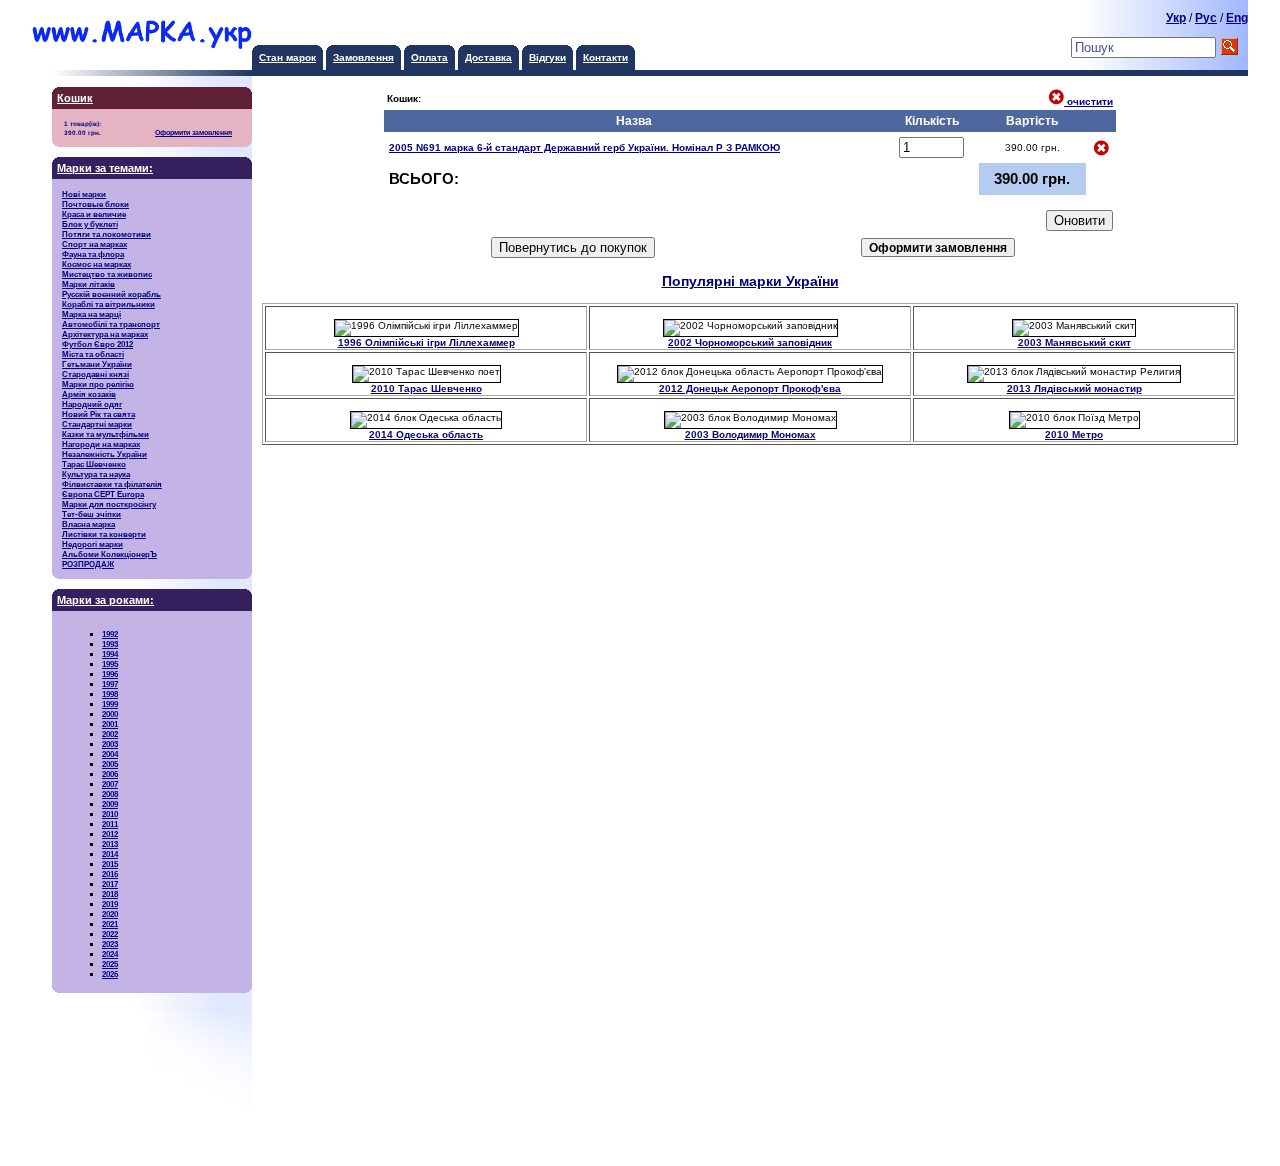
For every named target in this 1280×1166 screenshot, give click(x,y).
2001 (110, 724)
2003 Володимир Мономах (750, 434)
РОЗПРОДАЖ (88, 564)
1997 (110, 684)
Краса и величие (94, 214)
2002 (110, 734)
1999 (110, 704)
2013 (110, 844)
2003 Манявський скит (1074, 342)
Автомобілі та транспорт (111, 324)
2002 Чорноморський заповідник (750, 342)
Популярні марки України (750, 281)
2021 (110, 924)
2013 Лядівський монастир (1074, 388)
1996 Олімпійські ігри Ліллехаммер (426, 342)
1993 (110, 644)
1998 (110, 694)
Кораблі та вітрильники (108, 304)
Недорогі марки (92, 544)
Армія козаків (89, 394)
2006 (110, 774)
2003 (110, 744)
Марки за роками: (105, 600)
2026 (110, 974)
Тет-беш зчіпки (91, 514)
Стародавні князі (95, 374)
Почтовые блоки (95, 204)
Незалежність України (104, 454)
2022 (110, 934)
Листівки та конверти (104, 534)
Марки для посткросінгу (109, 504)
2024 (110, 954)
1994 (110, 654)
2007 (110, 784)
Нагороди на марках (101, 444)
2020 (110, 914)
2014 (110, 854)
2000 (110, 714)
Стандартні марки (97, 424)
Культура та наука (96, 474)
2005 (110, 764)
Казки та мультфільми (105, 434)
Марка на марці (91, 314)
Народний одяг (92, 404)
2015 (110, 864)
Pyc (1206, 18)
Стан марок (287, 57)
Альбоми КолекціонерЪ (109, 554)
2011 (110, 824)
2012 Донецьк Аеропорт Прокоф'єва (750, 388)
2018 (110, 894)
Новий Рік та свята (98, 414)
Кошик (75, 98)
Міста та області (93, 354)
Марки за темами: (105, 168)
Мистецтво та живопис (107, 274)
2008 (110, 794)
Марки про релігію (98, 384)
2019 (110, 904)
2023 (110, 944)
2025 (110, 964)
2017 (110, 884)
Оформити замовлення (193, 133)
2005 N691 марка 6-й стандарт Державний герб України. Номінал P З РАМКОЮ (584, 147)
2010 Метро (1074, 434)
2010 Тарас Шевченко (426, 388)
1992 (110, 634)
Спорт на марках (94, 244)
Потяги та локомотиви (106, 234)
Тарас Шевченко (94, 464)
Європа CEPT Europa (103, 494)
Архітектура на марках (105, 334)
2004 (110, 754)
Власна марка (88, 524)
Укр (1176, 18)
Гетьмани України (97, 364)
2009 (110, 804)
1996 (110, 674)
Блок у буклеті (90, 224)
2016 (110, 874)
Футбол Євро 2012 (97, 344)
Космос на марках (96, 264)
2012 (110, 834)
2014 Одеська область (426, 434)
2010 (110, 814)
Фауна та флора (93, 254)
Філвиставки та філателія (112, 484)
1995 (110, 664)
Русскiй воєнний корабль (111, 294)
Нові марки (84, 194)
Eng (1237, 18)
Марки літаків (88, 284)
